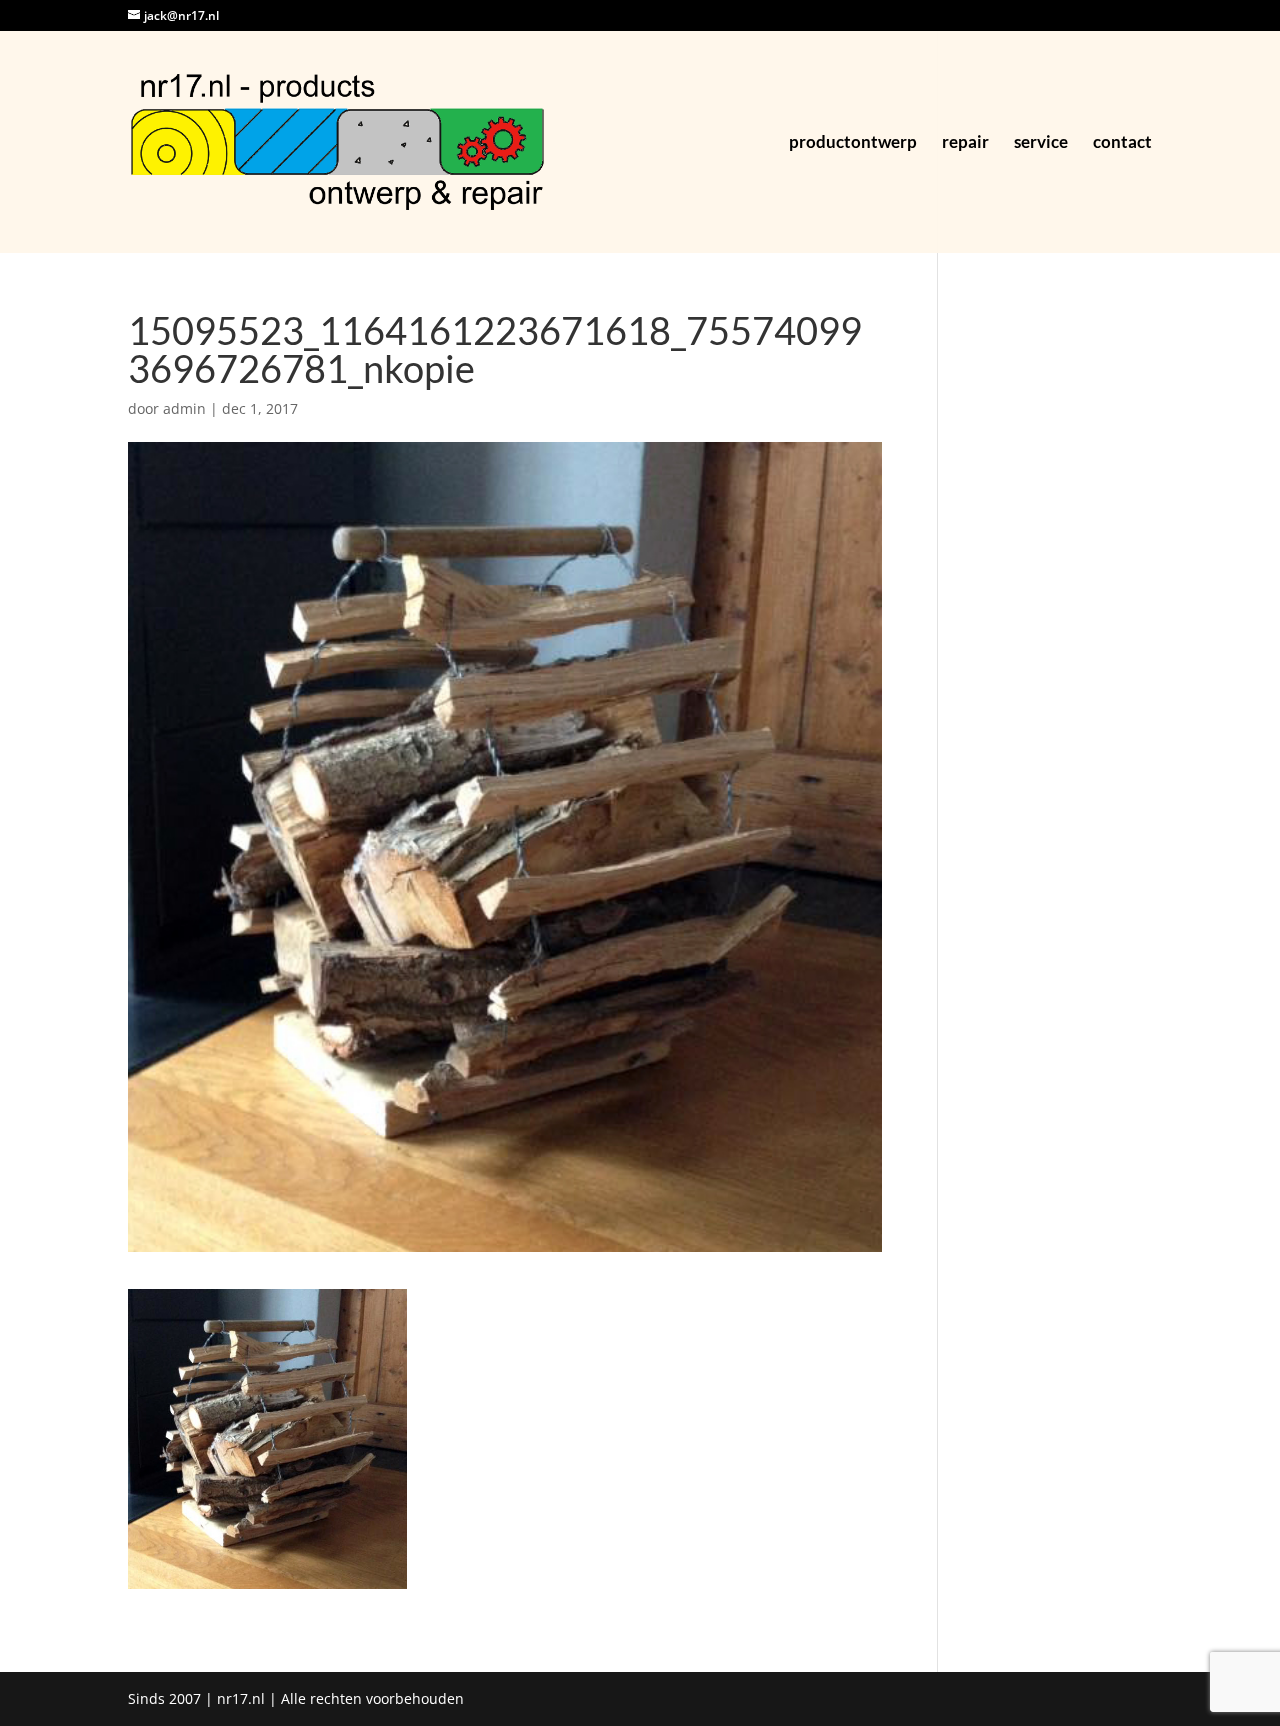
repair (965, 143)
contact (1122, 143)
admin (184, 408)
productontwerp (853, 143)
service (1041, 143)
